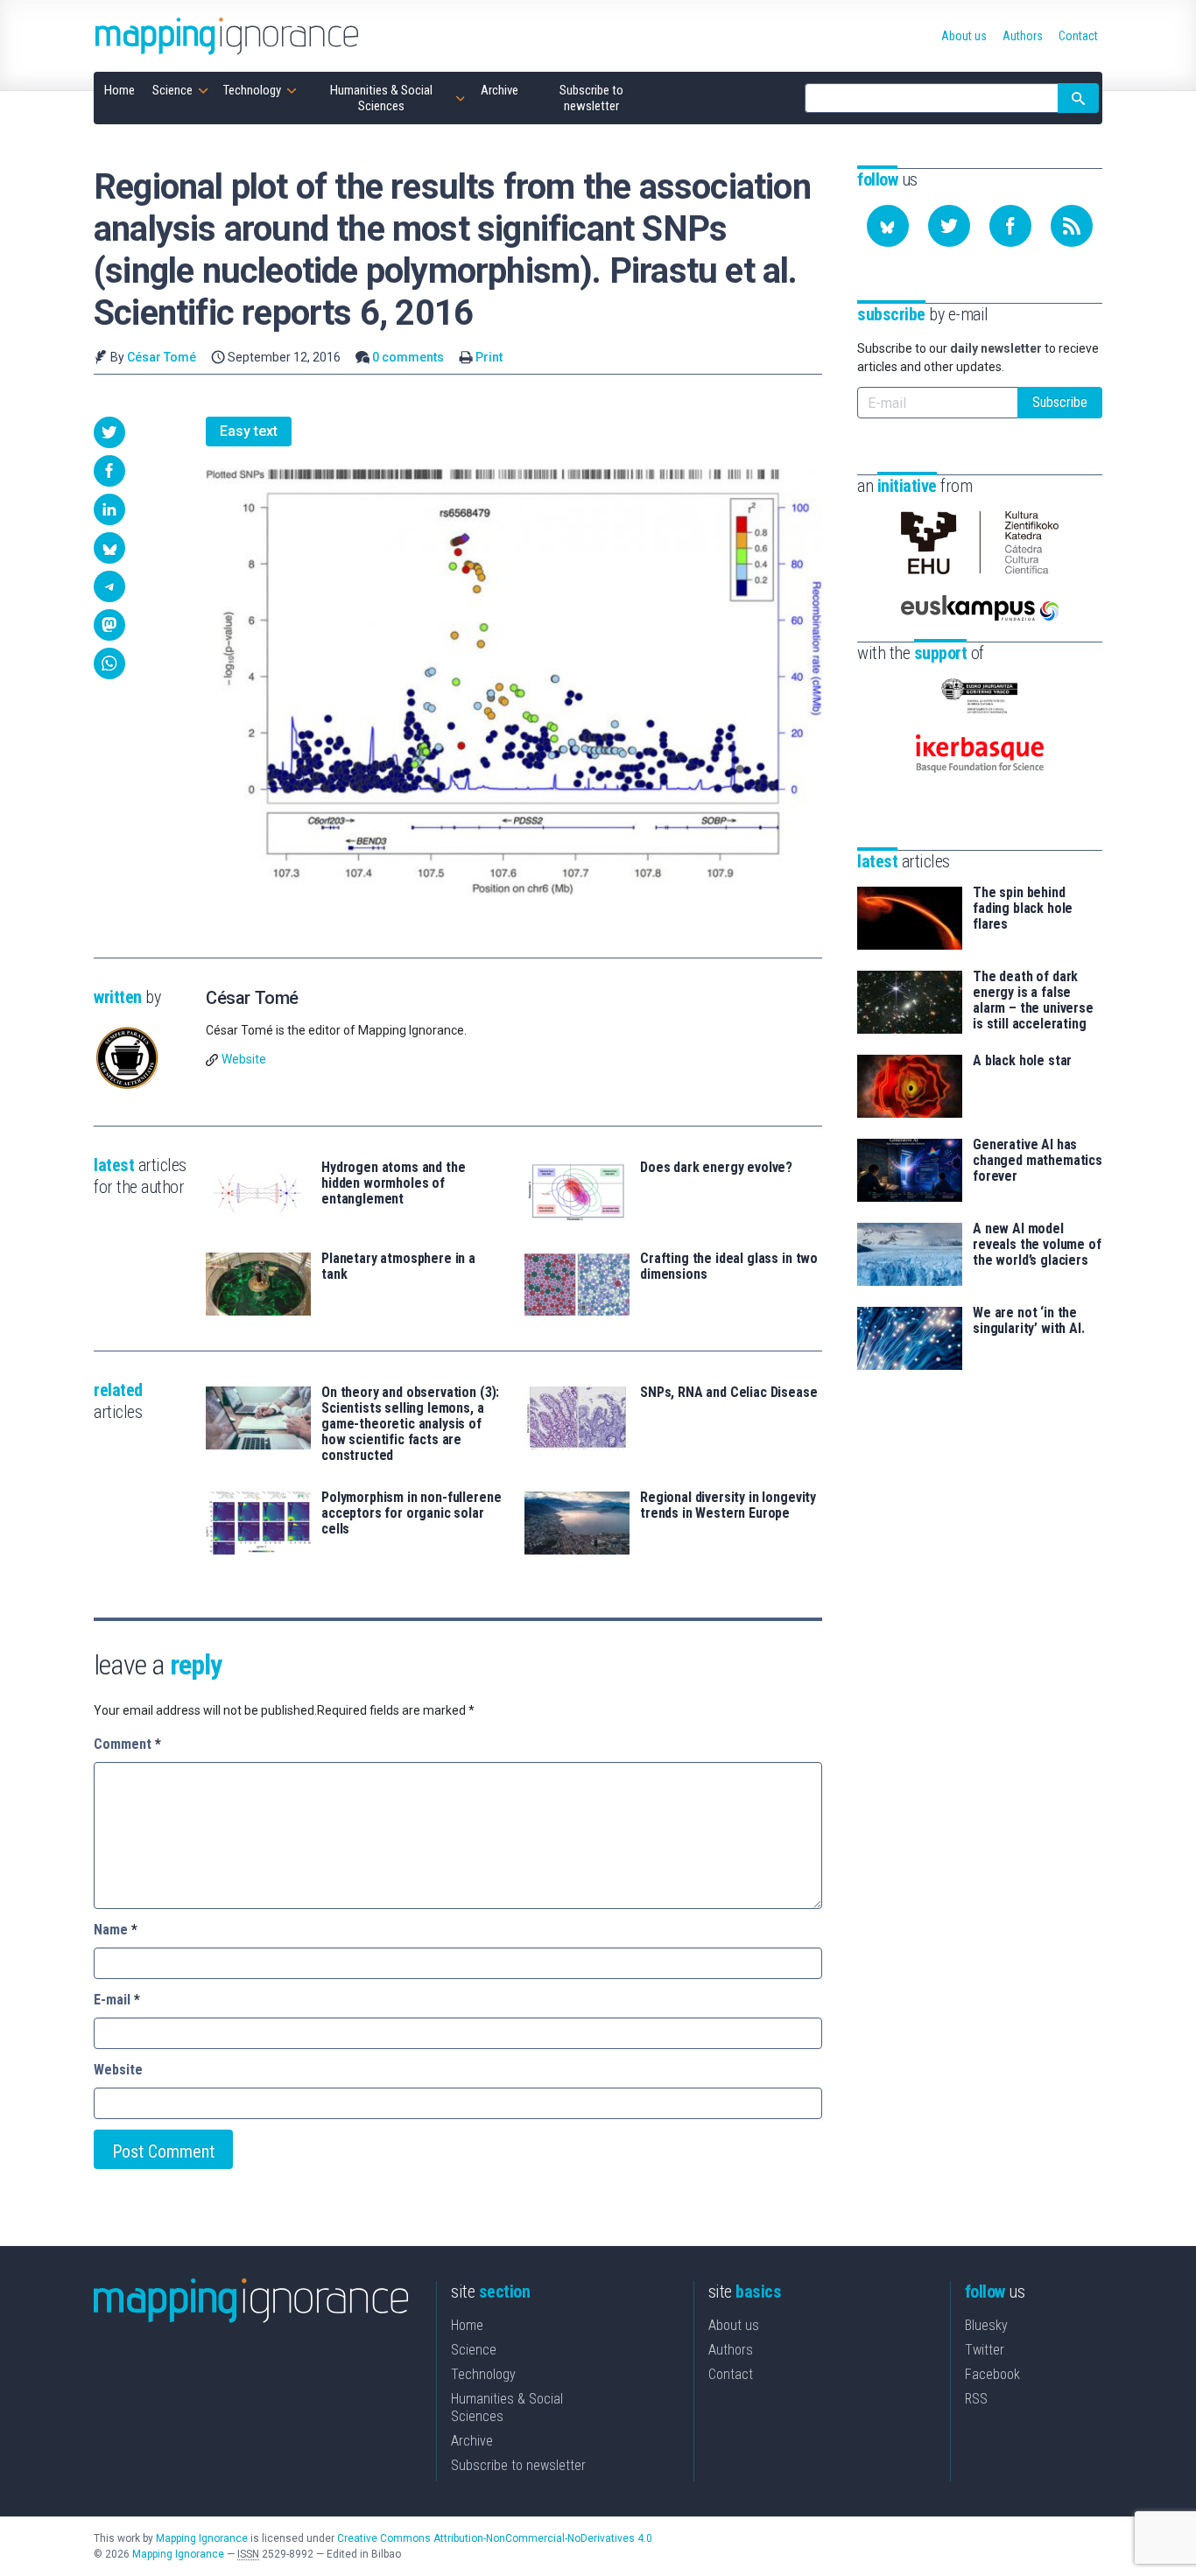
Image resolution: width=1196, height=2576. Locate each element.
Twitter (985, 2350)
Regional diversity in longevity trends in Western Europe (728, 1506)
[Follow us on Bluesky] (888, 226)
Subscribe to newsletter (518, 2465)
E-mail (117, 2000)
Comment (127, 1744)
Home (467, 2325)
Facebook (992, 2374)
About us (734, 2325)
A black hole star (1022, 1061)
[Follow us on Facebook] (1010, 226)
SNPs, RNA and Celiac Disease (729, 1393)
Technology (483, 2374)
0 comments (408, 357)
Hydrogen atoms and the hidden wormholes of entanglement (393, 1183)
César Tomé (162, 357)
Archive (472, 2441)
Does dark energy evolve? (716, 1168)
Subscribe (1060, 402)
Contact (731, 2374)
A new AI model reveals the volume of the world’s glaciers (1037, 1245)
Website (244, 1059)
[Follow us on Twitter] (949, 226)
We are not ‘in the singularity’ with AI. (1029, 1321)
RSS (976, 2399)
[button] (109, 432)
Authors (731, 2350)
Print (489, 357)
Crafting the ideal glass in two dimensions (729, 1267)
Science (474, 2350)
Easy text (249, 431)
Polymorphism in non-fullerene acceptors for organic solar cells (411, 1513)
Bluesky (986, 2325)
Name (116, 1930)
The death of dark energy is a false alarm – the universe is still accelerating (1033, 1000)
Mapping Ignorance (202, 2538)
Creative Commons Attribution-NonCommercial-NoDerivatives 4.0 (495, 2538)
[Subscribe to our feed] (1072, 226)
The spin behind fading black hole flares (1023, 909)
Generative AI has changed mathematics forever (1038, 1161)
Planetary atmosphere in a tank (398, 1267)
